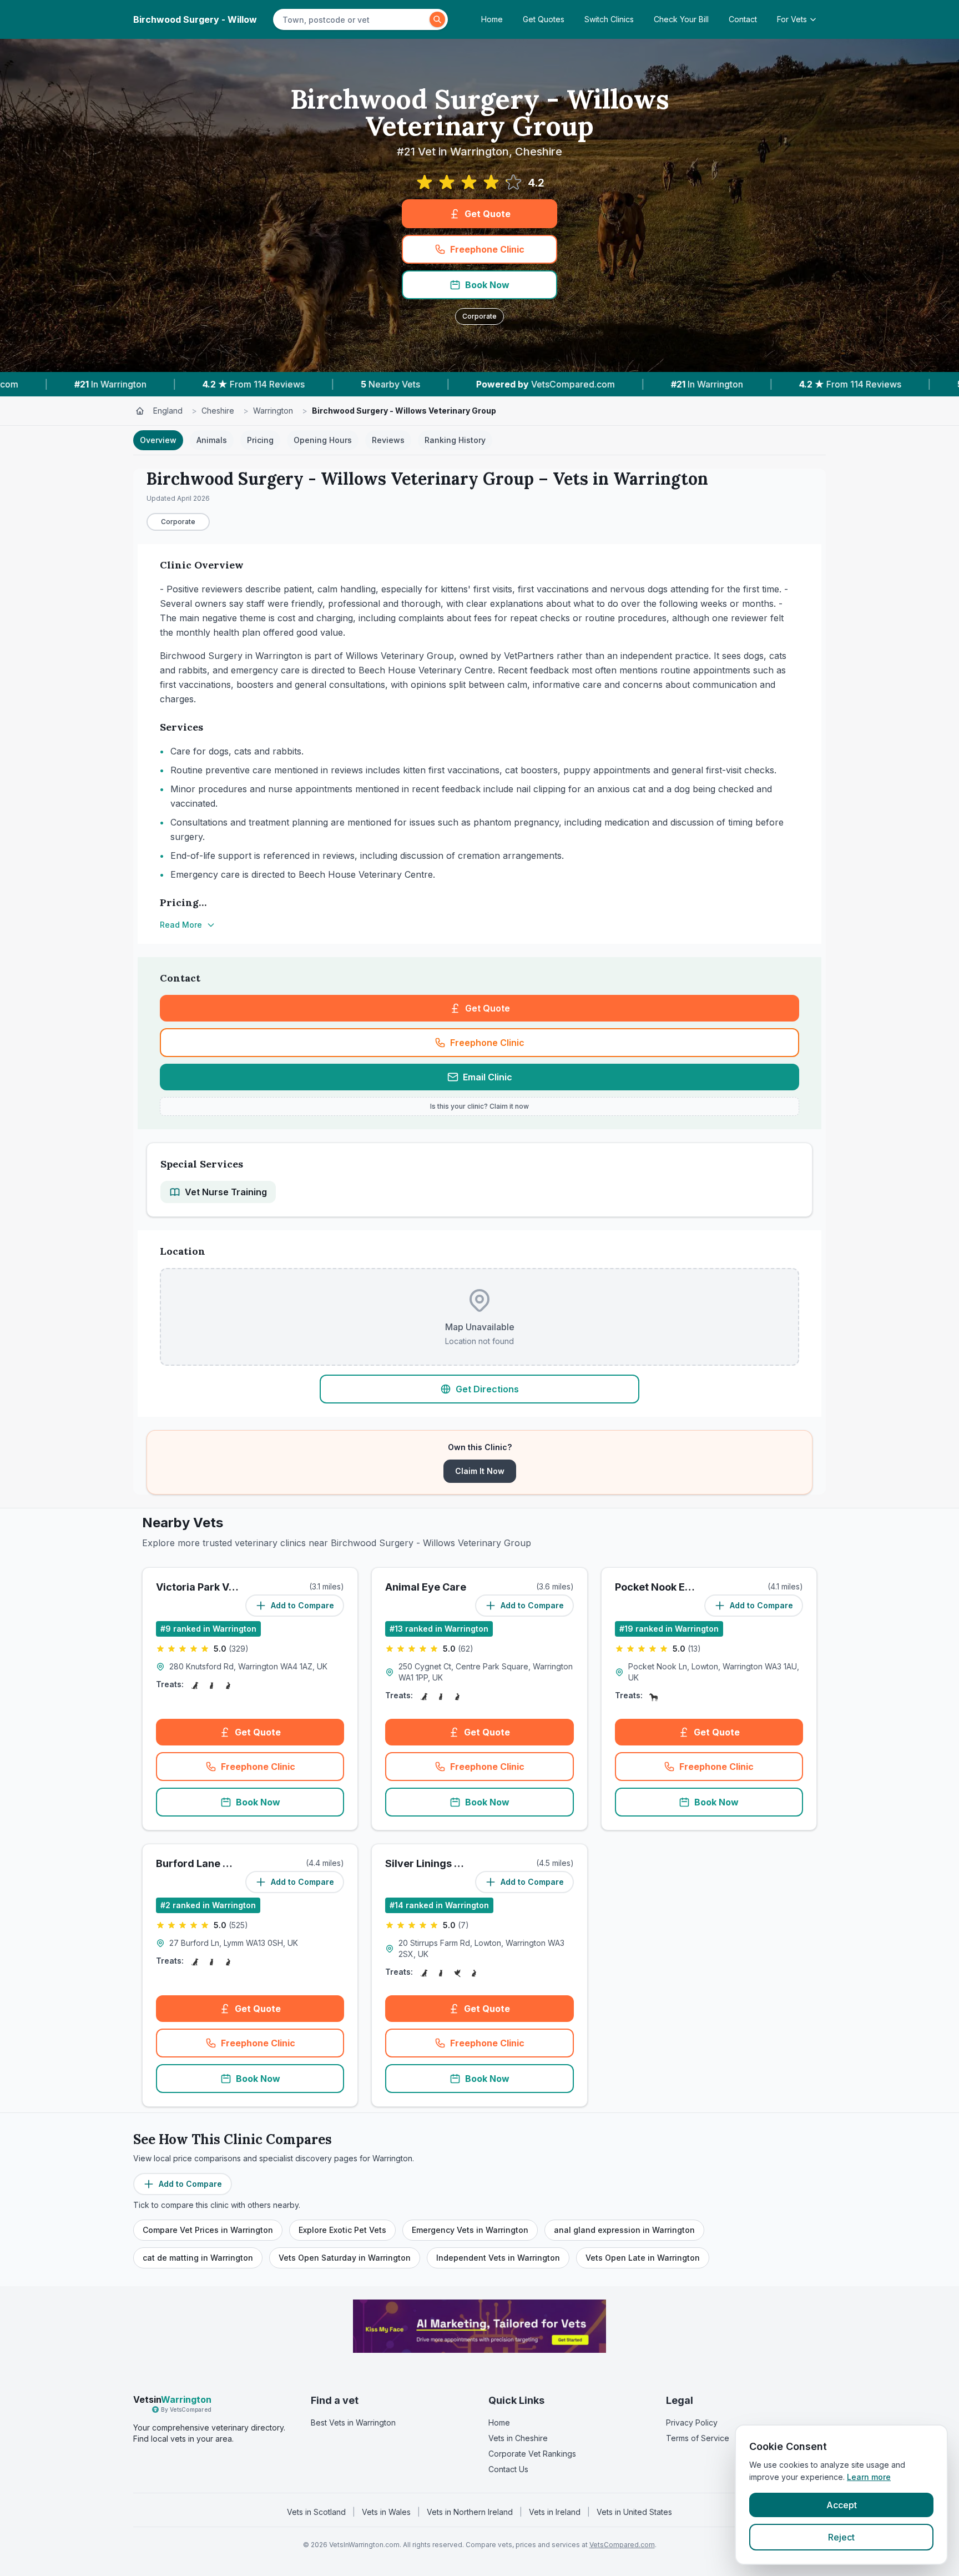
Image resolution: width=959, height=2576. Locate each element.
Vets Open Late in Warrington (643, 2258)
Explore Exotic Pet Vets (342, 2230)
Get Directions (487, 1389)
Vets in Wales (386, 2512)
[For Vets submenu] (816, 19)
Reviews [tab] (388, 440)
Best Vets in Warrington (353, 2422)
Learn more (869, 2477)
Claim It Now (480, 1471)
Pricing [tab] (260, 440)
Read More (181, 925)
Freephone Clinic (487, 249)
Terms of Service (698, 2438)
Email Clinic (488, 1077)
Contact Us (508, 2469)
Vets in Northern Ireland (470, 2512)
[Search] (437, 19)
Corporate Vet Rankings (532, 2454)
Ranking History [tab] (455, 440)
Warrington (273, 411)
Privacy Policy (692, 2422)
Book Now (487, 285)
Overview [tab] (158, 440)
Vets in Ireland (555, 2512)
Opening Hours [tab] (323, 440)
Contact (743, 19)
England (168, 411)
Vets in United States (634, 2512)
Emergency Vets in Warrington (470, 2230)
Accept (842, 2505)
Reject (841, 2537)
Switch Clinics (609, 19)
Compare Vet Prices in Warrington (208, 2230)
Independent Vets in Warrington (498, 2258)
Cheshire (218, 411)
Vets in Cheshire (518, 2438)
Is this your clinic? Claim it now (479, 1106)
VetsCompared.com (622, 2545)
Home (492, 19)
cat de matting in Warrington (198, 2258)
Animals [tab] (212, 440)
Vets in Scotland (316, 2512)
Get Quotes (544, 19)
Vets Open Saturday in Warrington (345, 2258)
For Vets (792, 19)
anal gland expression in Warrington (624, 2230)
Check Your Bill (681, 19)
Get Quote (488, 214)
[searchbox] (353, 19)
